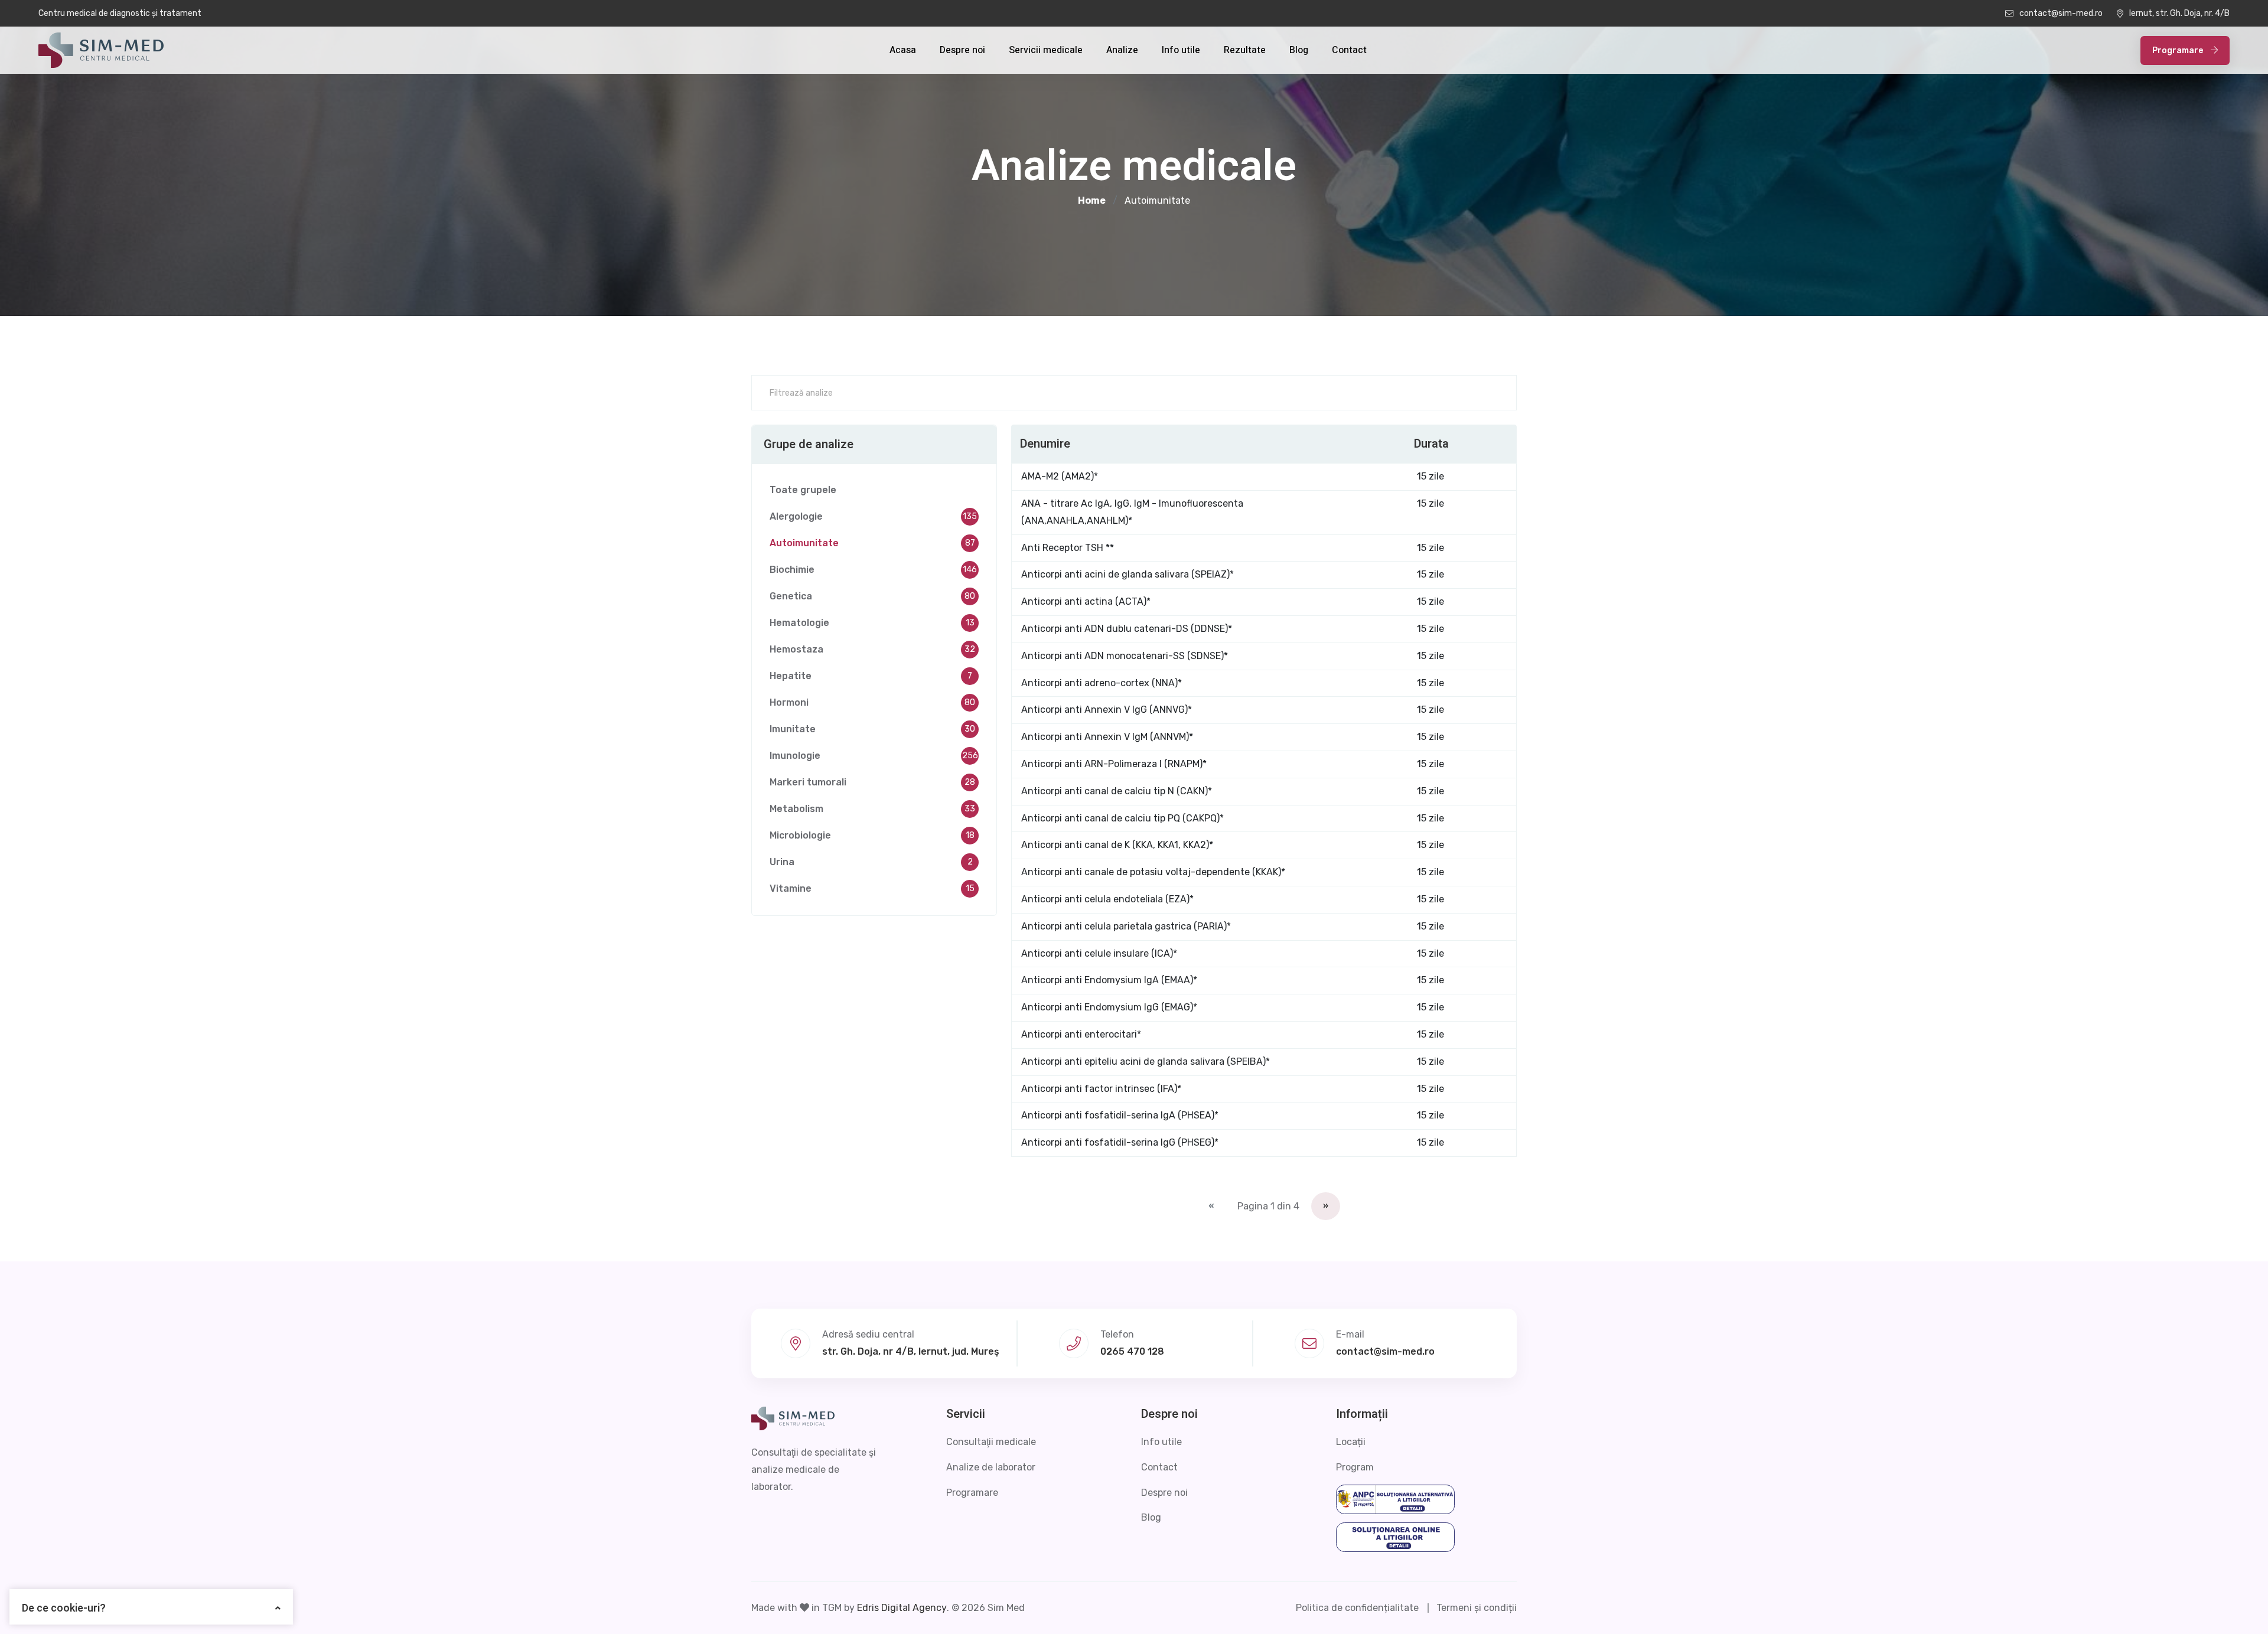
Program (1355, 1467)
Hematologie (872, 623)
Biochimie (873, 570)
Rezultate (1245, 50)
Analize (1122, 50)
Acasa (903, 50)
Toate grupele (803, 490)
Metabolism (872, 809)
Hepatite (871, 676)
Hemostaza (872, 649)
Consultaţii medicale (991, 1442)
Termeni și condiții (1477, 1608)
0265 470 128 (1132, 1351)
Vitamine (872, 888)
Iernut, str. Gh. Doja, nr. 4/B (2179, 13)
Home (1092, 201)
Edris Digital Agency (902, 1608)
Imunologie (874, 756)
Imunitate (872, 729)
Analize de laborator (991, 1467)
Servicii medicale (1046, 50)
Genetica (872, 596)
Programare (2179, 50)
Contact (1349, 50)
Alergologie (873, 516)
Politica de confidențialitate (1357, 1608)
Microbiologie (872, 835)
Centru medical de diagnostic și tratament (120, 13)
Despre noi (962, 50)
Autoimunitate (872, 543)
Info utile (1181, 50)
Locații (1351, 1442)
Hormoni (872, 702)
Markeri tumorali (872, 782)
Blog (1299, 50)
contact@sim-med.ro (2061, 13)
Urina (871, 862)
